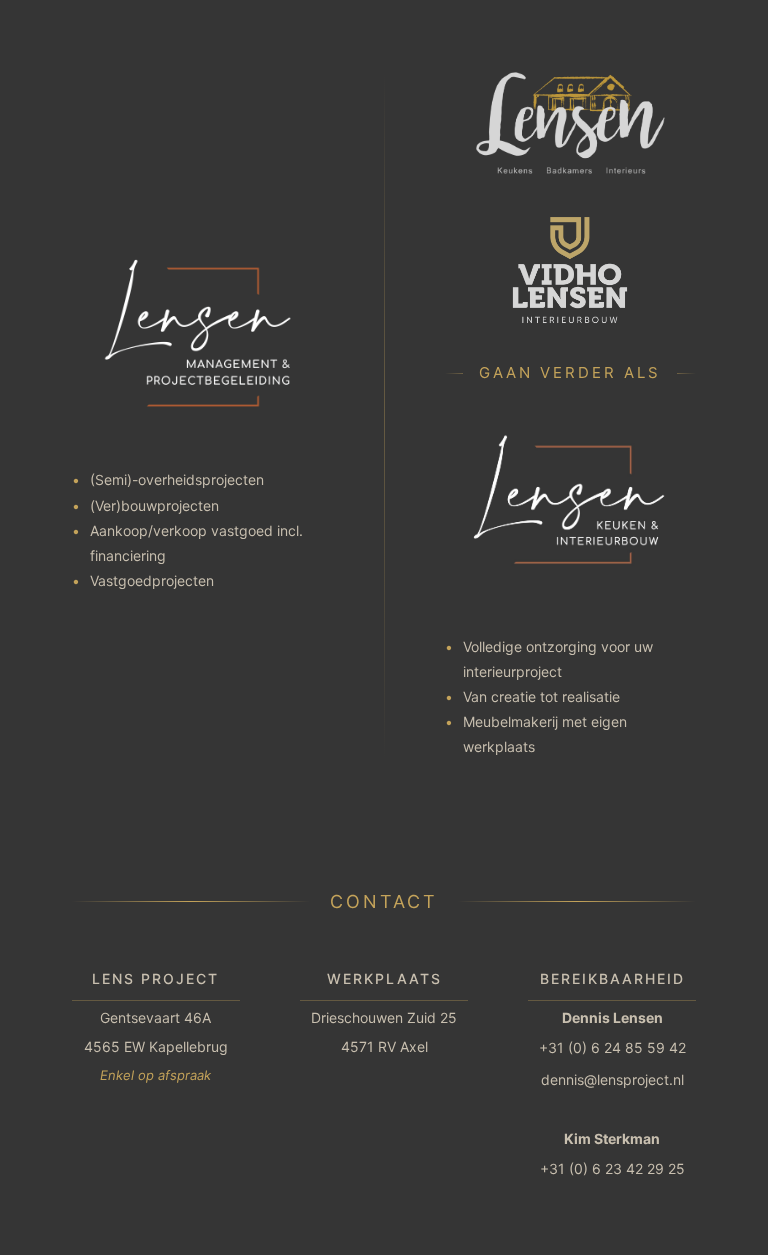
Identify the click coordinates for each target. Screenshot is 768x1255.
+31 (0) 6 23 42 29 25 (612, 1168)
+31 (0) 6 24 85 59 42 (612, 1047)
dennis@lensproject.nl (612, 1079)
